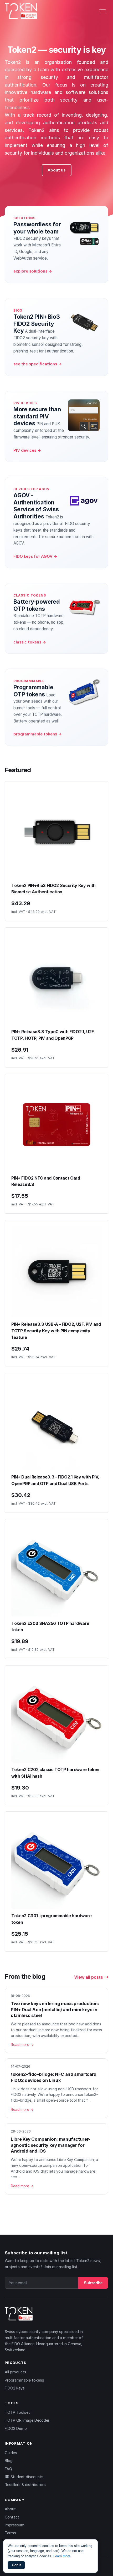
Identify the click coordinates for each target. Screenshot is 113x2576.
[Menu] (102, 11)
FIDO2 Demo (16, 2428)
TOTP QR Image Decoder (27, 2420)
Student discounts (26, 2477)
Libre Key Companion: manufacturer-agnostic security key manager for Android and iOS (51, 2145)
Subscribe (93, 2283)
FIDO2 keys (15, 2388)
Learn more (62, 2556)
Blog (9, 2461)
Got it (16, 2565)
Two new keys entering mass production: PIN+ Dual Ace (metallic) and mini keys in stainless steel (55, 2009)
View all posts (89, 1977)
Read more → (22, 2045)
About (10, 2509)
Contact (12, 2517)
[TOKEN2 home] (21, 11)
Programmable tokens (24, 2380)
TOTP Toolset (17, 2412)
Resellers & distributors (25, 2485)
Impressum (15, 2525)
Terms (10, 2533)
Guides (11, 2453)
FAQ (8, 2469)
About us (57, 170)
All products (16, 2372)
